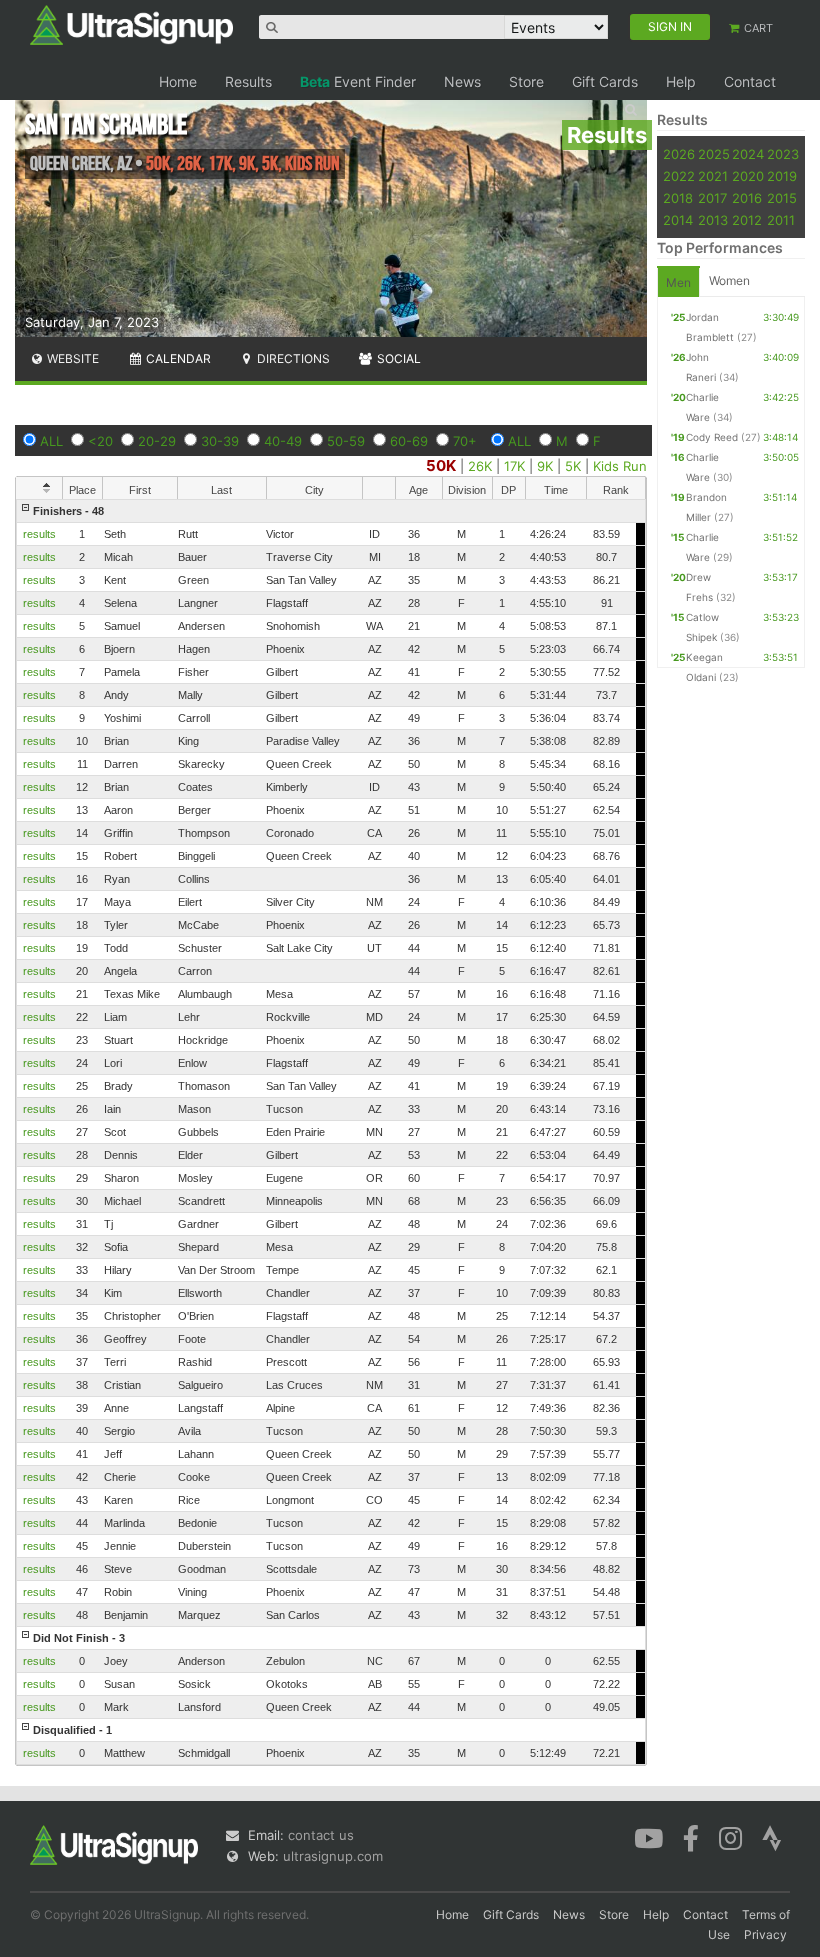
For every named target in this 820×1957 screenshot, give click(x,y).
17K (514, 466)
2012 (747, 220)
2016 (747, 198)
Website (71, 358)
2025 (714, 154)
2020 (748, 176)
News (462, 81)
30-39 (220, 441)
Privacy (765, 1934)
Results (248, 81)
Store (526, 81)
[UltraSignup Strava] (772, 1837)
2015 (782, 198)
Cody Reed (712, 437)
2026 (679, 154)
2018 (678, 198)
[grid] (331, 1132)
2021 (713, 176)
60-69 (409, 441)
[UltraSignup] (131, 24)
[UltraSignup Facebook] (691, 1837)
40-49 (283, 441)
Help (681, 81)
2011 (781, 220)
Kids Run (620, 466)
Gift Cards (605, 81)
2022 (679, 176)
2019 (782, 176)
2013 (713, 220)
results (39, 534)
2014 (678, 220)
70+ (465, 441)
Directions (292, 358)
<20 (100, 441)
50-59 (346, 441)
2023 (783, 154)
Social (397, 358)
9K (545, 466)
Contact (750, 81)
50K (441, 465)
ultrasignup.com (333, 1856)
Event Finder (358, 81)
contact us (321, 1835)
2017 (712, 198)
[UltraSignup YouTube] (648, 1837)
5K (573, 466)
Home (178, 81)
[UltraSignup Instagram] (730, 1837)
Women (729, 280)
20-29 (157, 441)
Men (678, 282)
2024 (748, 154)
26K (480, 466)
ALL (51, 441)
